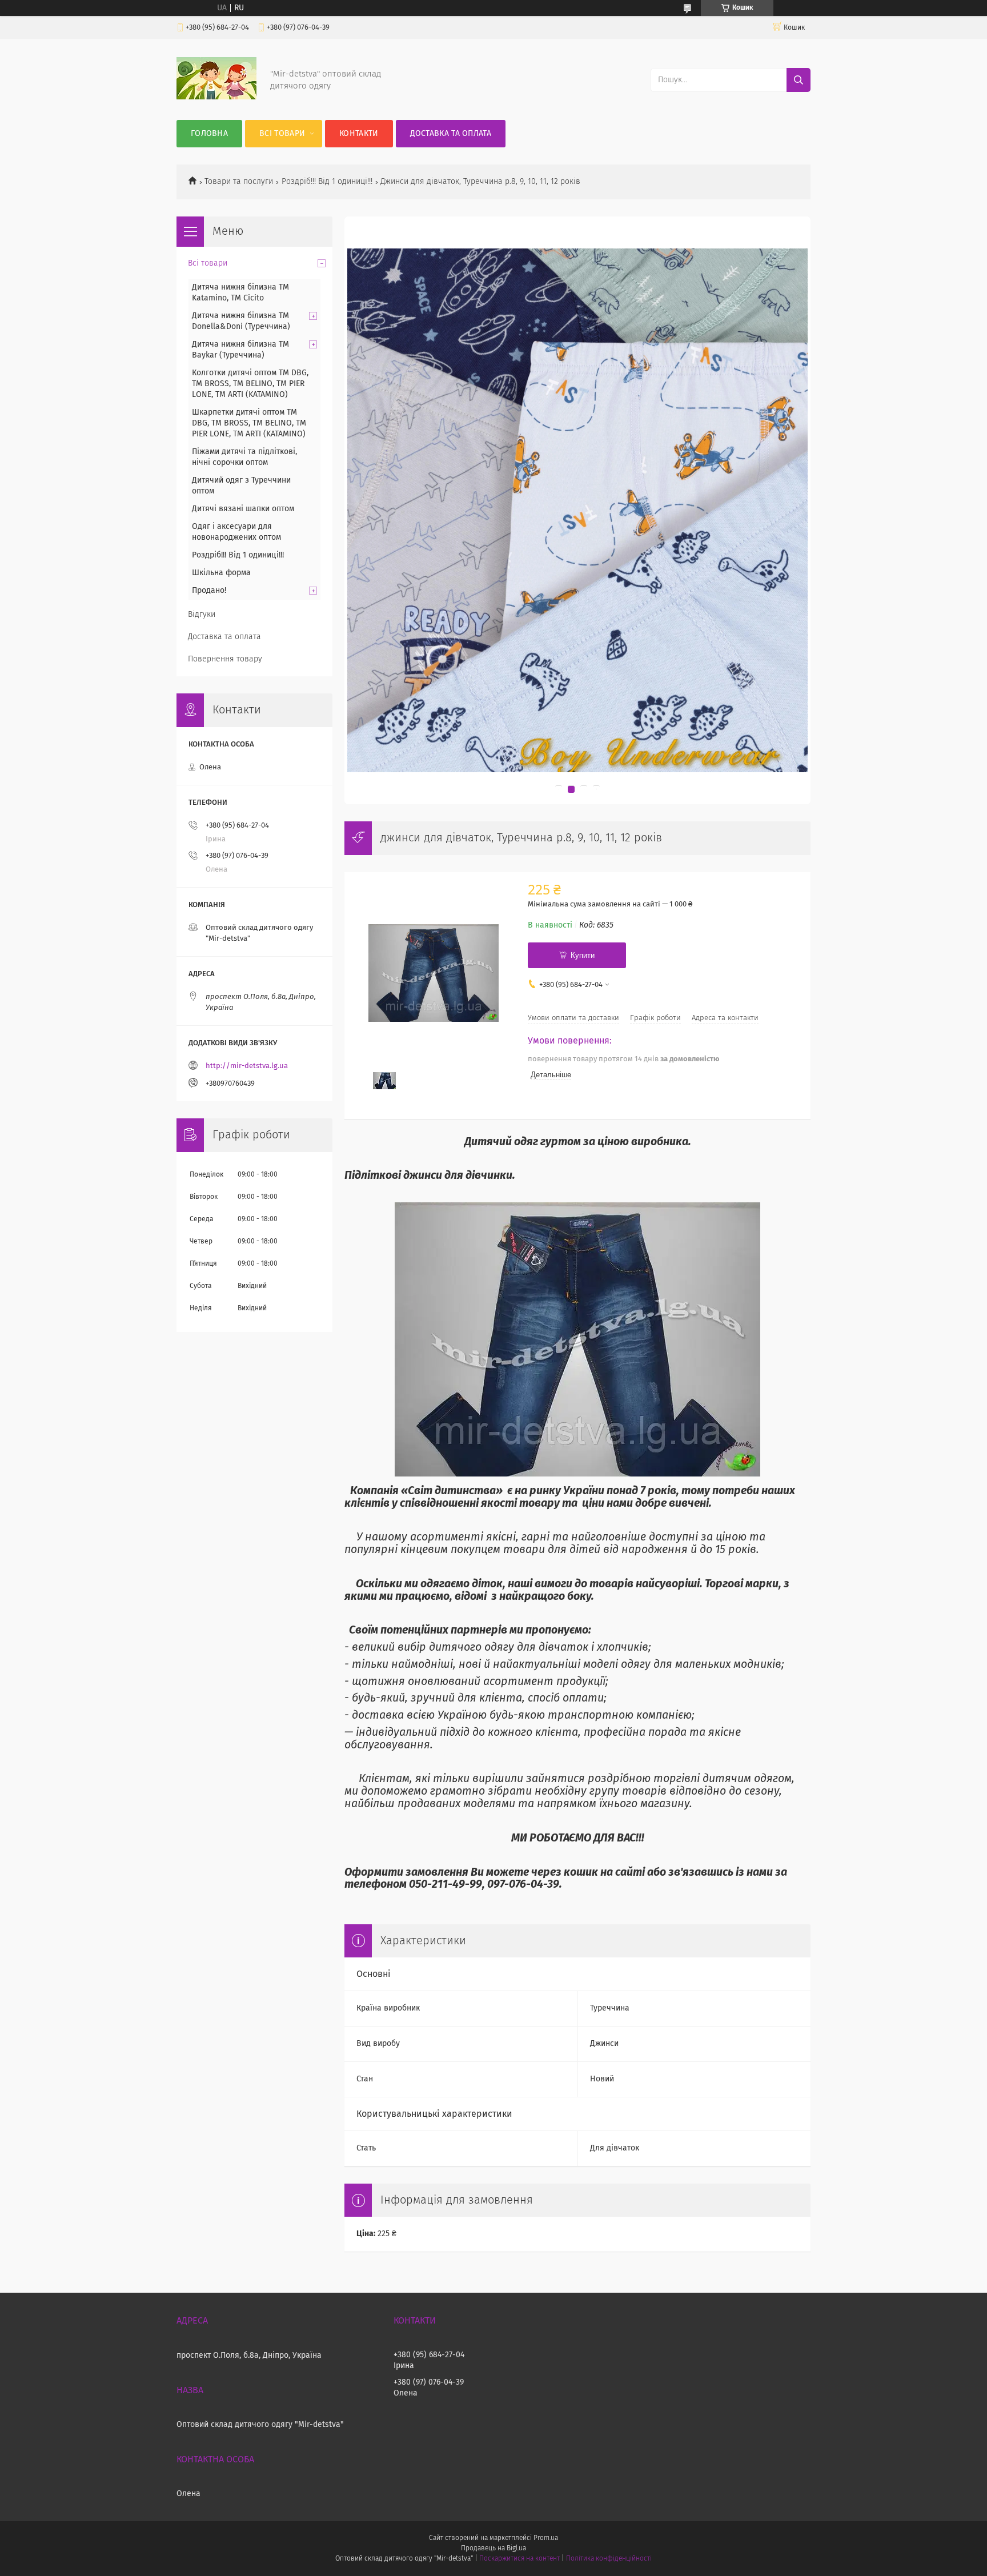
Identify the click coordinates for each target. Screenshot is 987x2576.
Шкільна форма (221, 573)
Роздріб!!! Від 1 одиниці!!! (327, 182)
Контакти (359, 134)
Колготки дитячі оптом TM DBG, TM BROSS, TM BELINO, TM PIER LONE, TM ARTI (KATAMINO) (250, 384)
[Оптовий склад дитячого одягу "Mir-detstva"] (216, 97)
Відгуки (202, 615)
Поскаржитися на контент (519, 2559)
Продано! (209, 591)
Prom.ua (546, 2538)
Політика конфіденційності (609, 2559)
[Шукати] (799, 80)
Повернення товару (225, 659)
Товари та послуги (239, 182)
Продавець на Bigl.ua (493, 2549)
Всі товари (282, 134)
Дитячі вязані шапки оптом (243, 509)
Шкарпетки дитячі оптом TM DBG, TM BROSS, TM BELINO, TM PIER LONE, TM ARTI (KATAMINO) (249, 423)
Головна (209, 134)
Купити (583, 955)
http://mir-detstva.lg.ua (247, 1066)
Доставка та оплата (451, 134)
